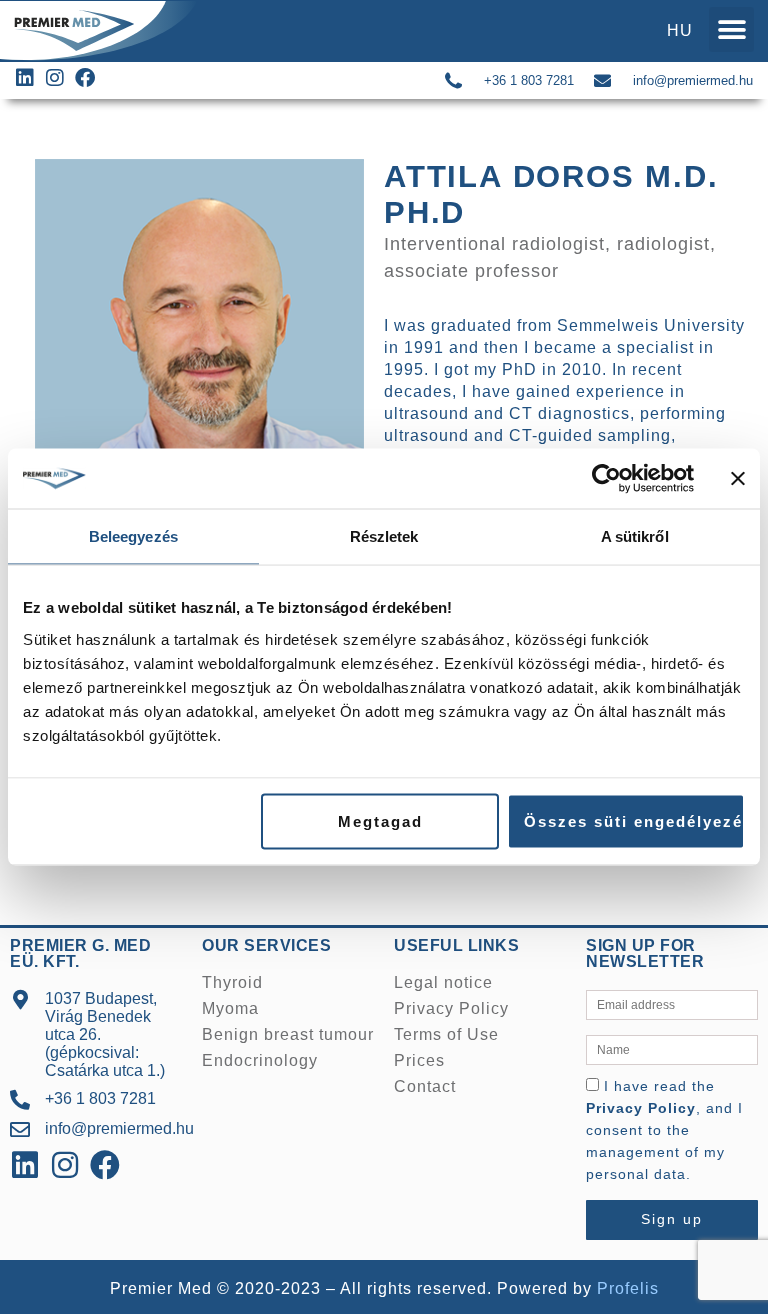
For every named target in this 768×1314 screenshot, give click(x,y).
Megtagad (380, 820)
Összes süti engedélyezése (634, 820)
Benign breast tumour (288, 1034)
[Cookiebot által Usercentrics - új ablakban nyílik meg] (606, 479)
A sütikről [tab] (635, 536)
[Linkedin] (25, 1165)
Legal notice (443, 982)
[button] (731, 29)
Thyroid (232, 982)
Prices (419, 1060)
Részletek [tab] (384, 536)
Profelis (628, 1288)
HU (680, 30)
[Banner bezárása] (738, 479)
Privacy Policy (451, 1008)
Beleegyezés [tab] (133, 536)
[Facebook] (105, 1165)
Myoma (230, 1008)
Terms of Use (446, 1034)
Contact (425, 1086)
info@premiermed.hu (693, 80)
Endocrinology (260, 1060)
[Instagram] (65, 1165)
